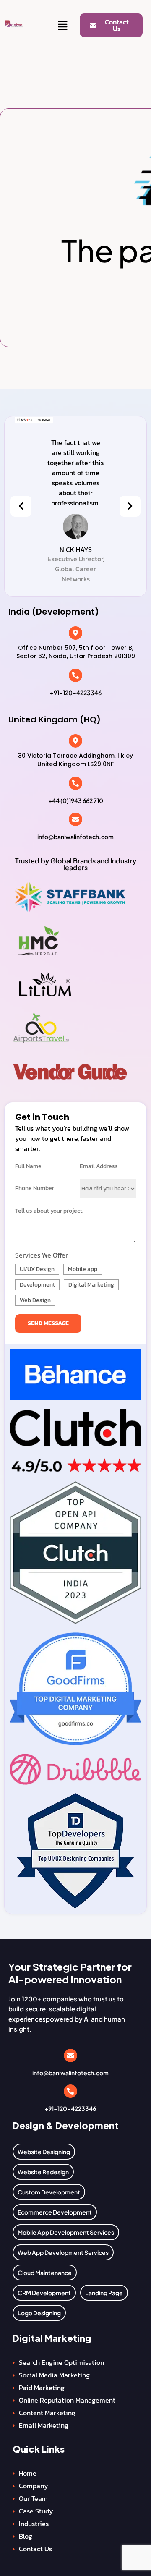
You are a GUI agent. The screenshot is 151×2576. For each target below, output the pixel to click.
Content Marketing (47, 2413)
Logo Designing (39, 2313)
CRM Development (44, 2293)
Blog (26, 2536)
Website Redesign (43, 2172)
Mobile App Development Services (66, 2232)
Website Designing (44, 2152)
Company (34, 2486)
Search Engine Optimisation (61, 2362)
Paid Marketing (42, 2388)
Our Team (33, 2498)
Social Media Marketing (54, 2375)
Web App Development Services (63, 2252)
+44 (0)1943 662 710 (76, 800)
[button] (63, 26)
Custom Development (49, 2192)
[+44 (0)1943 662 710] (75, 783)
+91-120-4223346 (76, 693)
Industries (34, 2524)
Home (28, 2473)
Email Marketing (44, 2425)
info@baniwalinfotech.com (75, 837)
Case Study (36, 2511)
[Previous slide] (21, 506)
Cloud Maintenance (45, 2273)
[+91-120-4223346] (75, 675)
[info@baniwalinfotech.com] (75, 819)
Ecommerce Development (55, 2212)
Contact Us (35, 2549)
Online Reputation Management (67, 2400)
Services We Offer (42, 1255)
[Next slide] (130, 506)
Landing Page (104, 2293)
